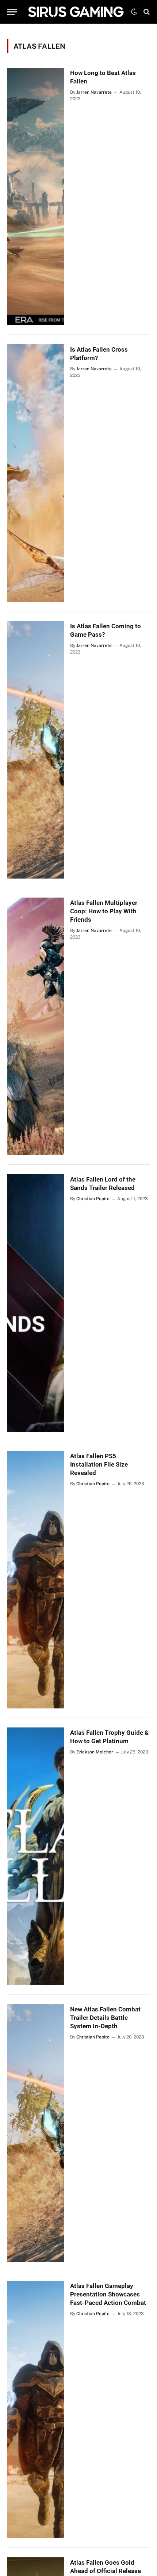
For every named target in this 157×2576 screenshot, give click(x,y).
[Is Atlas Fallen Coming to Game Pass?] (36, 750)
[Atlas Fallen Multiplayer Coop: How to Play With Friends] (36, 1026)
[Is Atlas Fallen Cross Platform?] (36, 473)
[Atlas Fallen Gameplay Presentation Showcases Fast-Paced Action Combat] (36, 2410)
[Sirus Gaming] (76, 12)
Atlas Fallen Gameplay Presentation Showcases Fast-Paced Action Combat (108, 2294)
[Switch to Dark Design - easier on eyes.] (134, 12)
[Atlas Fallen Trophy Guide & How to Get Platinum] (36, 1856)
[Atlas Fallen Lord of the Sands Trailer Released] (36, 1303)
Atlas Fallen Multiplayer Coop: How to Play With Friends (104, 911)
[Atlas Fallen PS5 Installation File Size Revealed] (36, 1580)
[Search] (146, 12)
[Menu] (12, 12)
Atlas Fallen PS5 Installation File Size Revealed (99, 1464)
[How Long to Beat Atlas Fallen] (36, 196)
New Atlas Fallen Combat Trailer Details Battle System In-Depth (105, 2018)
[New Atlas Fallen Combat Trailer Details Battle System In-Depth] (36, 2133)
